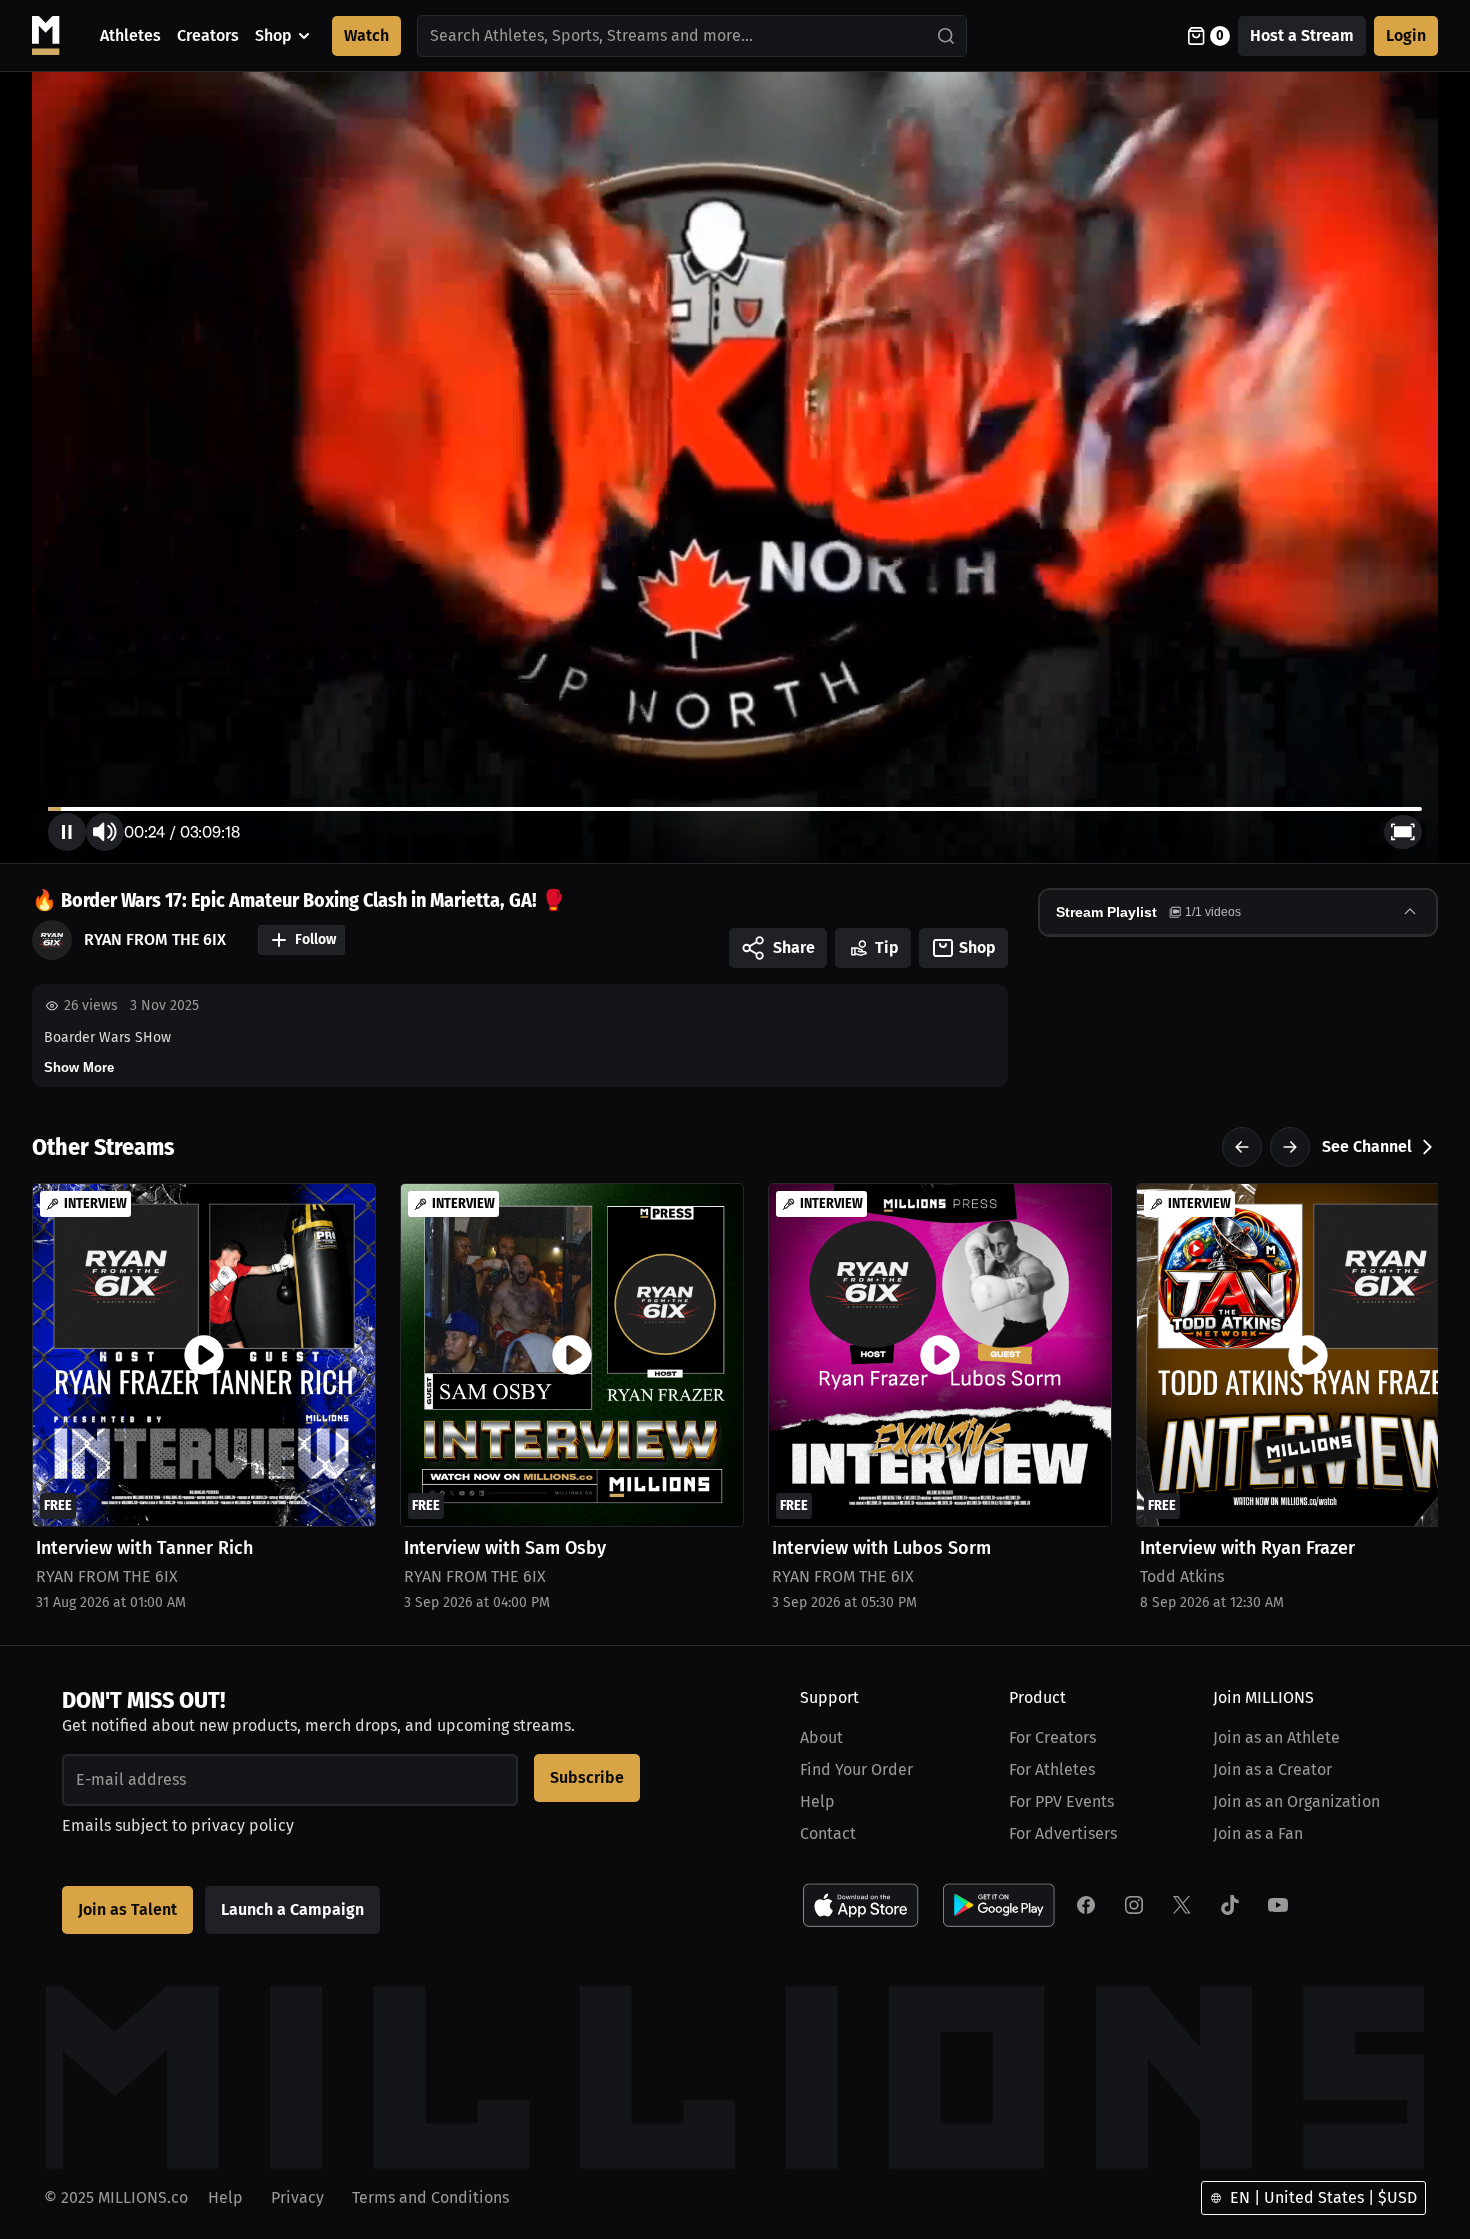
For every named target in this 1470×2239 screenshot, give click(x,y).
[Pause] (67, 832)
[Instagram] (1134, 1905)
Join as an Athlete (1276, 1737)
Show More (79, 1067)
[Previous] (1242, 1147)
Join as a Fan (1258, 1833)
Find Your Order (856, 1769)
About (821, 1737)
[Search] (947, 36)
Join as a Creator (1272, 1769)
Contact (828, 1833)
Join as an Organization (1296, 1801)
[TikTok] (1230, 1905)
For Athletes (1052, 1769)
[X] (1182, 1905)
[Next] (1290, 1147)
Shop (273, 35)
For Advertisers (1063, 1833)
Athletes (130, 35)
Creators (208, 35)
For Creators (1052, 1737)
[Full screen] (1403, 832)
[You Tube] (1278, 1905)
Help (817, 1801)
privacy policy (242, 1825)
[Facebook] (1086, 1905)
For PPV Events (1061, 1801)
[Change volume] (105, 832)
